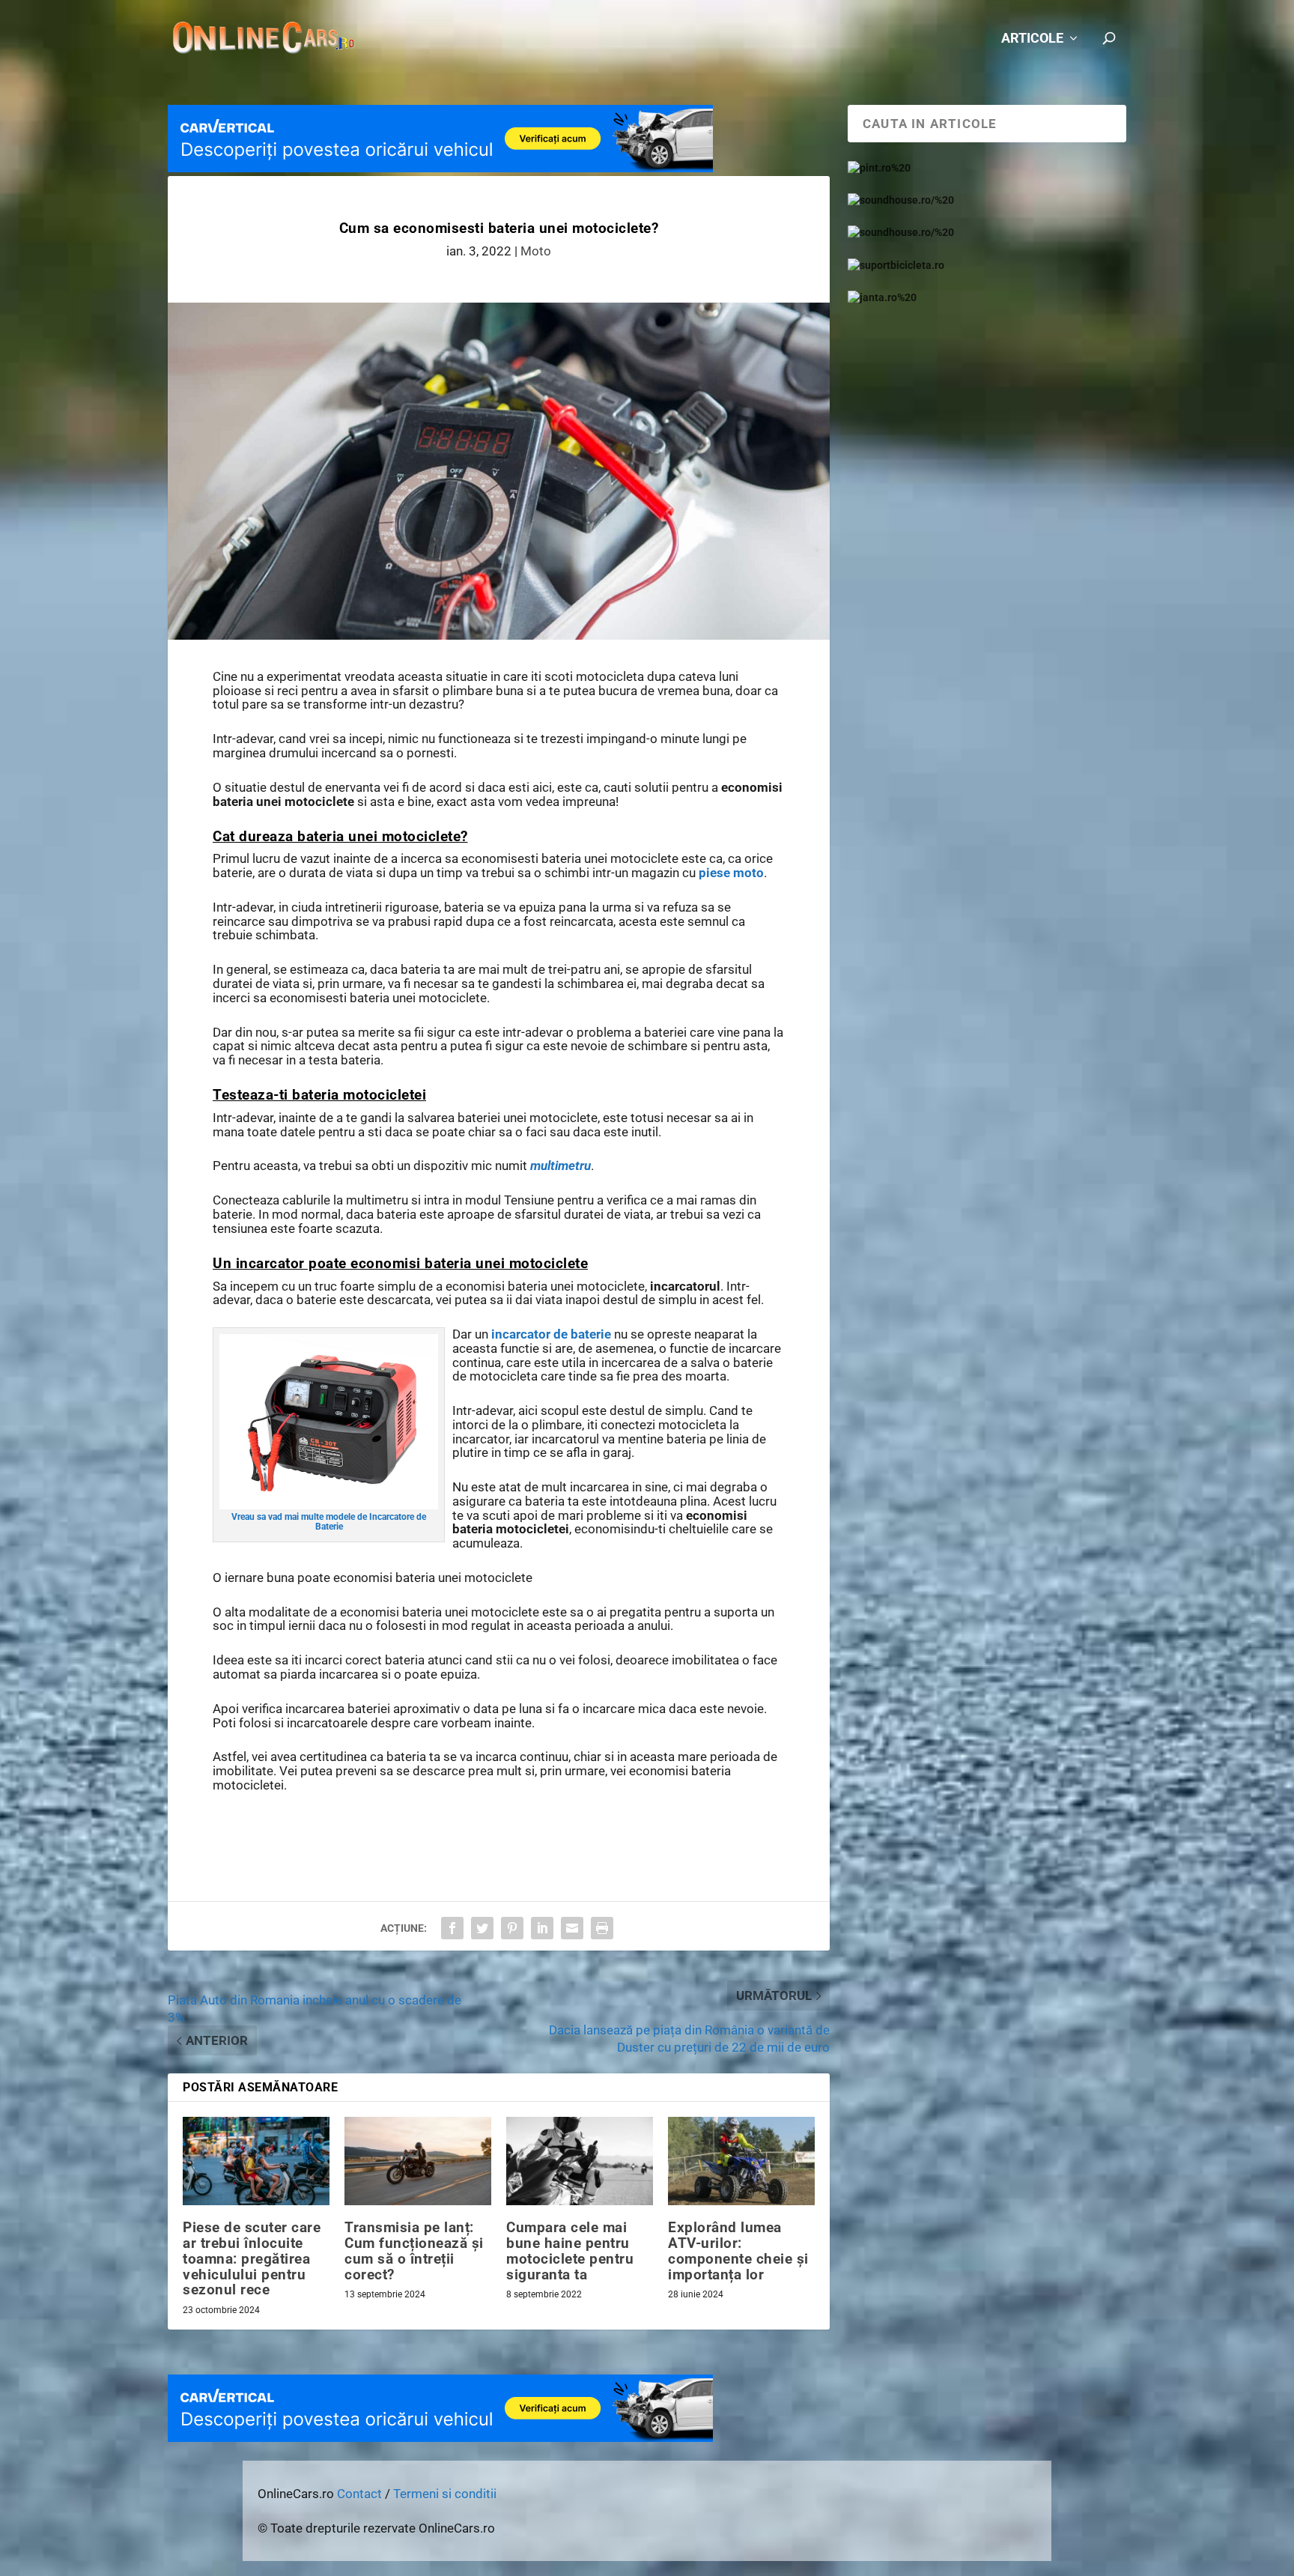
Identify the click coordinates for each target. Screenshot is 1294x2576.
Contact (359, 2494)
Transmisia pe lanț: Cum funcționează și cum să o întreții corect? (414, 2251)
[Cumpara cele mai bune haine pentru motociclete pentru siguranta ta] (580, 2161)
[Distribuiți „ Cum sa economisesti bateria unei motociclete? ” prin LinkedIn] (542, 1928)
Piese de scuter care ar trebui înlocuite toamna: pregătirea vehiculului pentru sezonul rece (252, 2259)
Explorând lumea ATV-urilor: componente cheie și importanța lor (738, 2251)
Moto (536, 251)
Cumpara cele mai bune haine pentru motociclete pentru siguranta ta (570, 2251)
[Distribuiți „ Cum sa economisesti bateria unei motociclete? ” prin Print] (602, 1928)
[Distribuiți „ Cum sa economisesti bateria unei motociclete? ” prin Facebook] (452, 1928)
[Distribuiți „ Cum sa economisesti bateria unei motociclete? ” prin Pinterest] (512, 1928)
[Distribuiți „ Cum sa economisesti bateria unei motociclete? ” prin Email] (572, 1928)
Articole (1032, 39)
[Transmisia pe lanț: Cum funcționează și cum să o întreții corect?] (418, 2161)
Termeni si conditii (445, 2494)
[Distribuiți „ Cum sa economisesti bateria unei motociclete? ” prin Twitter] (482, 1928)
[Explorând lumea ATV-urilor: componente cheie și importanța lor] (741, 2161)
